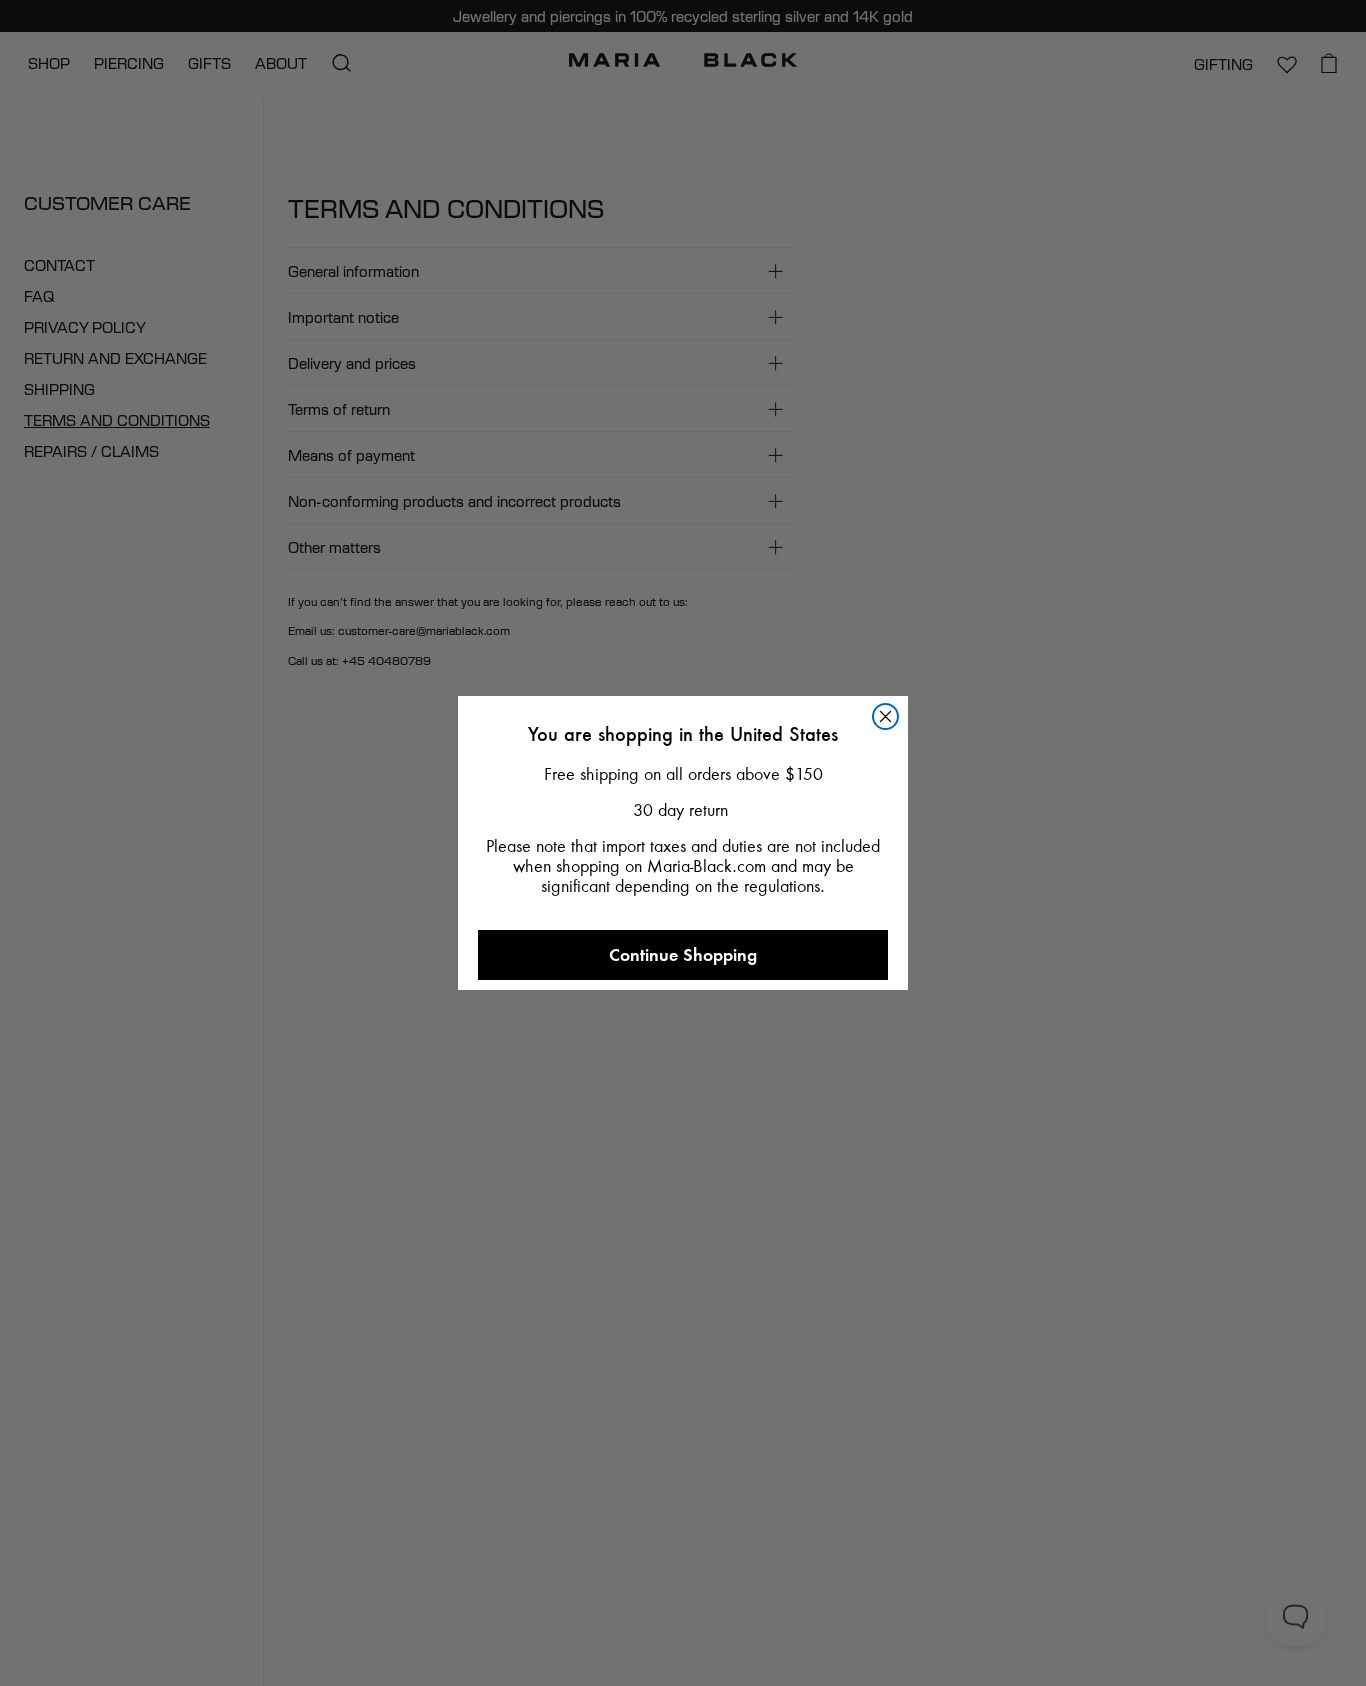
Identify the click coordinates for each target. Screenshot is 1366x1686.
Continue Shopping (683, 954)
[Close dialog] (885, 716)
